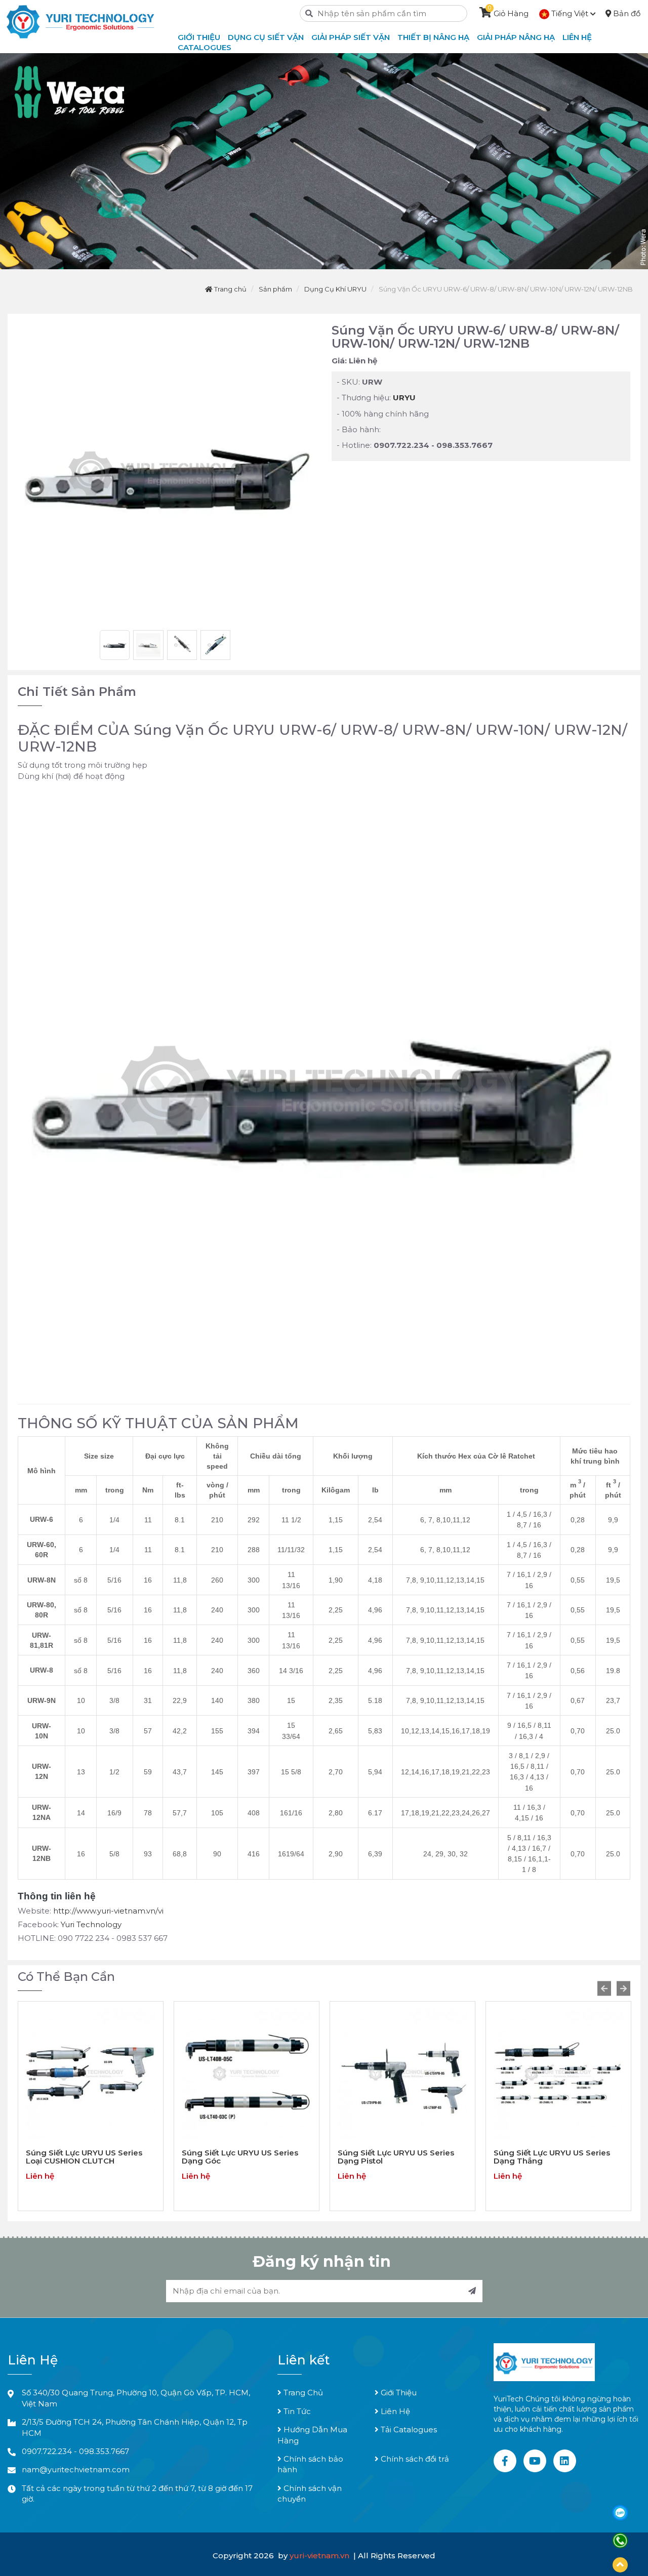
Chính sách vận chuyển (310, 2494)
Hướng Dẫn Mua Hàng (312, 2435)
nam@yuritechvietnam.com (76, 2469)
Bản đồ (626, 13)
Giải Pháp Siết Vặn (351, 37)
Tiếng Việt (570, 13)
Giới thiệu (199, 37)
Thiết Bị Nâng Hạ (433, 37)
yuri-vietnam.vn (320, 2556)
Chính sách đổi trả (414, 2459)
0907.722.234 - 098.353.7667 (75, 2451)
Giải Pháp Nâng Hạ (516, 37)
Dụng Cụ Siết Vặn (266, 37)
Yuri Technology (91, 1924)
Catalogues (205, 47)
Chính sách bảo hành (310, 2464)
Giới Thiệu (398, 2393)
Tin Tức (296, 2411)
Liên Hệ (394, 2411)
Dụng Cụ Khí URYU (335, 289)
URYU (404, 398)
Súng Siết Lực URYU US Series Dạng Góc (240, 2157)
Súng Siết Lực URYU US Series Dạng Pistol (396, 2157)
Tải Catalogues (408, 2429)
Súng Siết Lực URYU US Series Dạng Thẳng (552, 2157)
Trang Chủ (302, 2393)
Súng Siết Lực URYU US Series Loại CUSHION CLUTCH (84, 2157)
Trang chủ (230, 289)
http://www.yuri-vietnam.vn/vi (108, 1911)
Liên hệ (577, 37)
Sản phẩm (275, 289)
